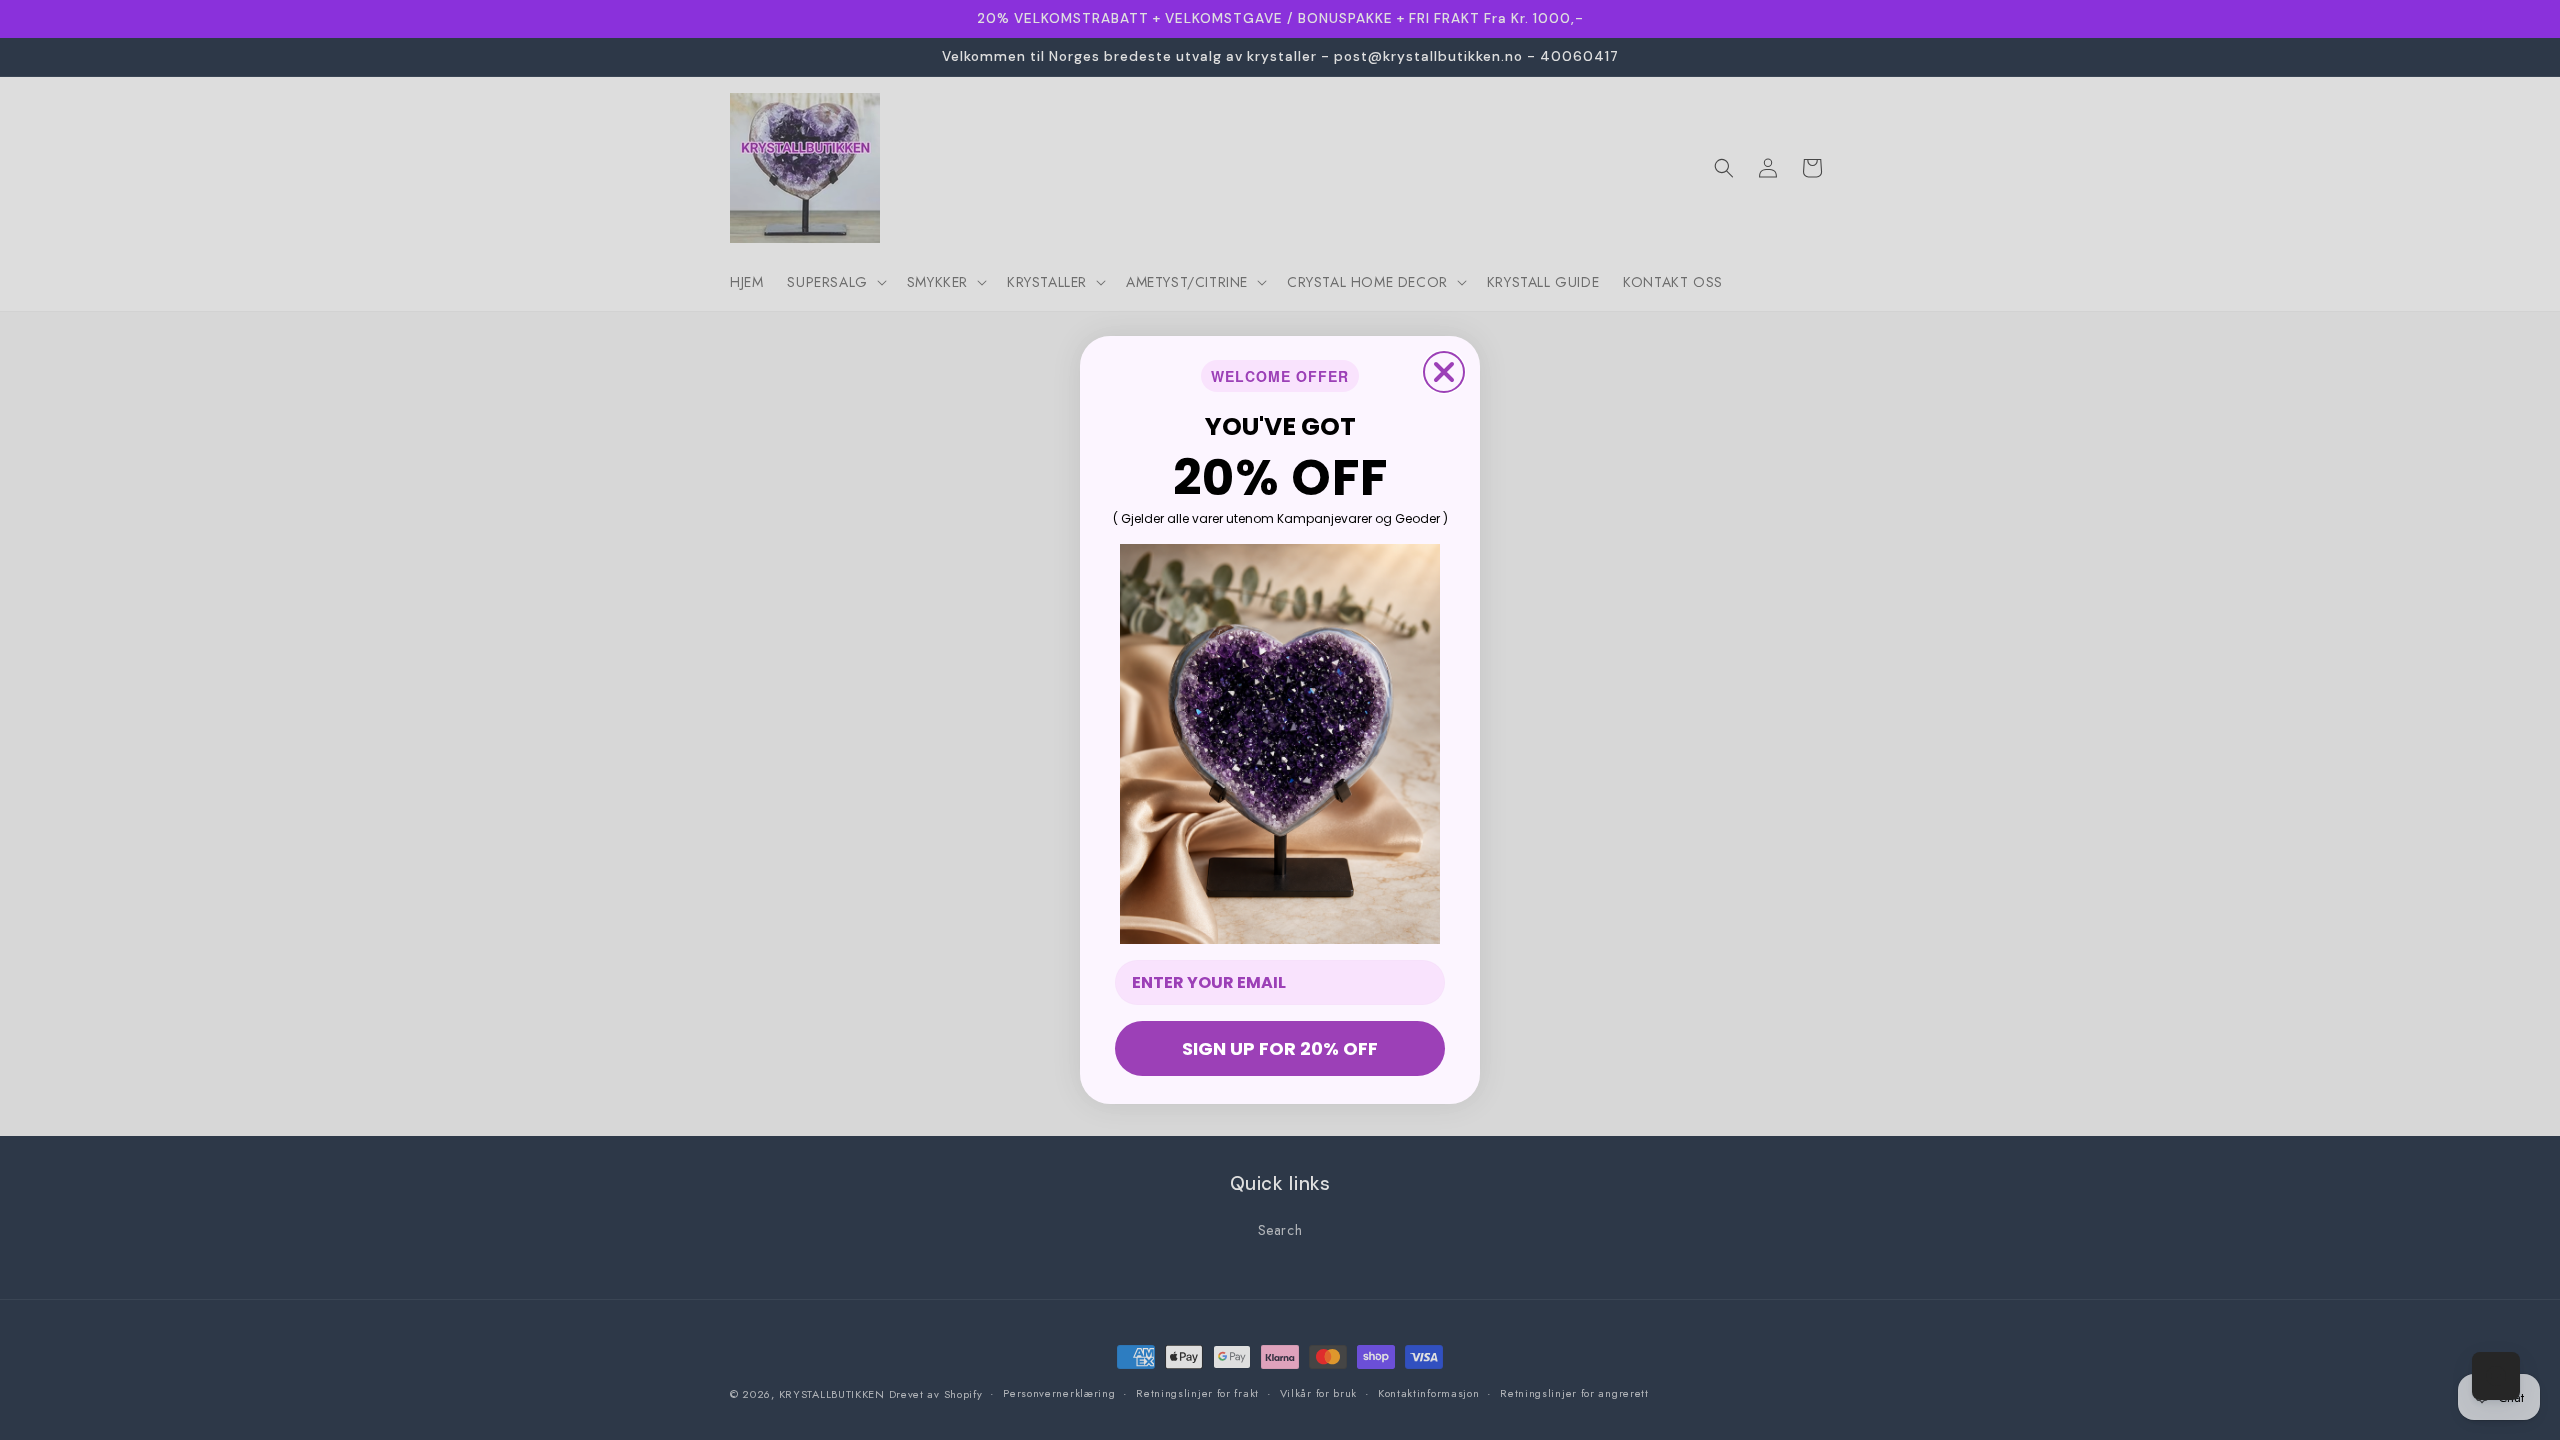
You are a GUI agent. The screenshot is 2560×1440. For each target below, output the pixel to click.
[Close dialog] (1444, 372)
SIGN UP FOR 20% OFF (1280, 1048)
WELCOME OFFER (1280, 376)
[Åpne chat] (2496, 1376)
